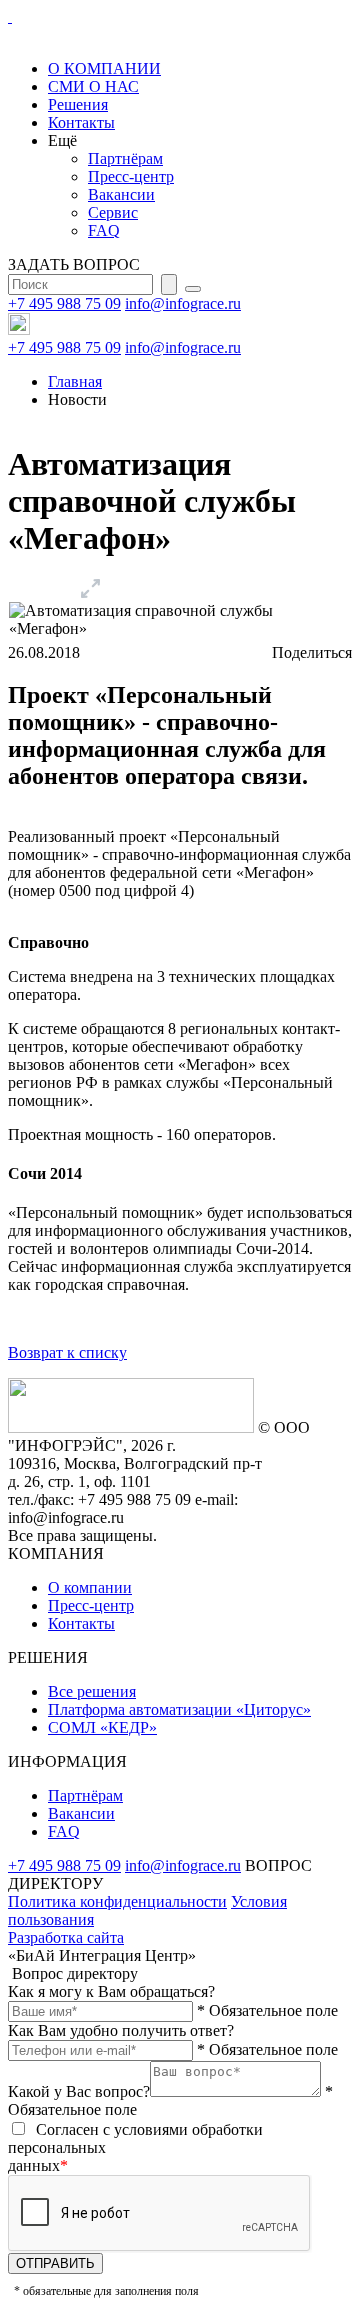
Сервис (113, 212)
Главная (75, 381)
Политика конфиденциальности (117, 1901)
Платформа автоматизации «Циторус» (179, 1709)
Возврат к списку (67, 1352)
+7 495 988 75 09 (64, 303)
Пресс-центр (131, 176)
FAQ (104, 230)
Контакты (81, 122)
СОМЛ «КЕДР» (102, 1727)
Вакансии (121, 194)
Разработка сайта (66, 1937)
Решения (78, 104)
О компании (90, 1587)
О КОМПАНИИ (104, 68)
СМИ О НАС (93, 86)
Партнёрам (125, 158)
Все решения (92, 1691)
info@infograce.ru (183, 303)
